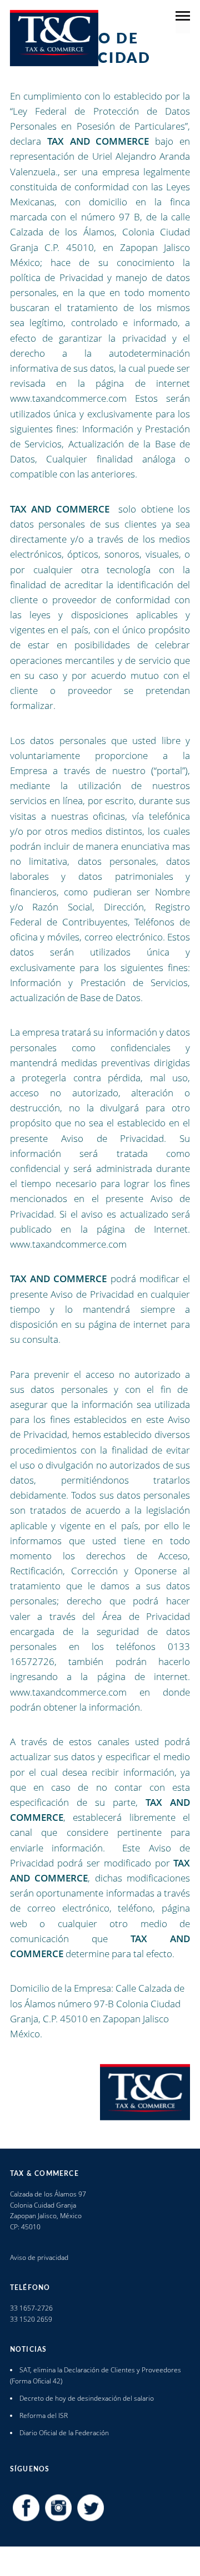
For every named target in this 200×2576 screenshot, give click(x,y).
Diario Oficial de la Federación (64, 2433)
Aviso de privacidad (39, 2257)
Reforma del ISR (44, 2415)
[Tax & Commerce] (54, 38)
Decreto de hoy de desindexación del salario (87, 2398)
